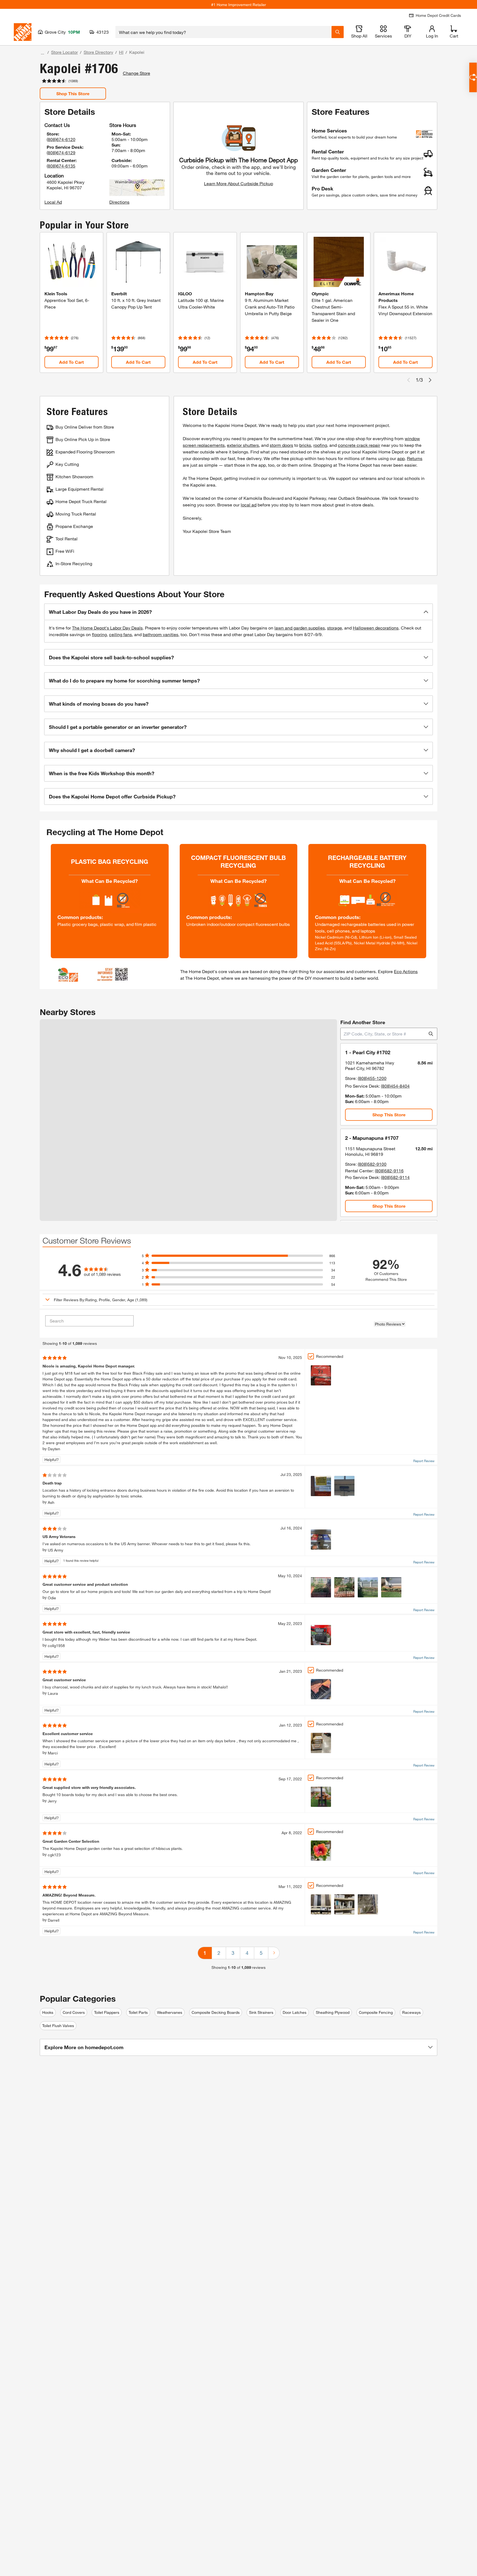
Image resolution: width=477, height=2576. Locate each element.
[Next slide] (430, 380)
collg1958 (56, 1646)
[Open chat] (473, 77)
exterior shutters (243, 445)
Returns (415, 458)
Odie (52, 1598)
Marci (53, 1753)
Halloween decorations (376, 628)
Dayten (54, 1449)
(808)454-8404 (395, 1086)
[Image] (321, 1375)
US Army (55, 1550)
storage (335, 628)
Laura (53, 1693)
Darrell (54, 1920)
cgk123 (54, 1855)
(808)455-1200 (372, 1078)
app (401, 458)
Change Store (137, 73)
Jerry (52, 1801)
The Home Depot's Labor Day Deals (107, 628)
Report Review (424, 1461)
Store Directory (98, 52)
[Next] (274, 1953)
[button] (239, 612)
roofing (320, 445)
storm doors (281, 445)
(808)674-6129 (61, 152)
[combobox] (223, 32)
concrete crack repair (359, 445)
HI (121, 52)
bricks (305, 445)
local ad (249, 505)
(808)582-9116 (389, 1171)
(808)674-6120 (61, 139)
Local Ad (53, 202)
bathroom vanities (161, 634)
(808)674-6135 (61, 166)
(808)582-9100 (372, 1164)
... (43, 53)
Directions (119, 202)
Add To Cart (71, 362)
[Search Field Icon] (338, 32)
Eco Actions (406, 971)
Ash (51, 1502)
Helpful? (52, 1460)
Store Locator (64, 52)
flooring (99, 634)
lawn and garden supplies (300, 628)
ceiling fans (120, 634)
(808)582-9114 (395, 1177)
